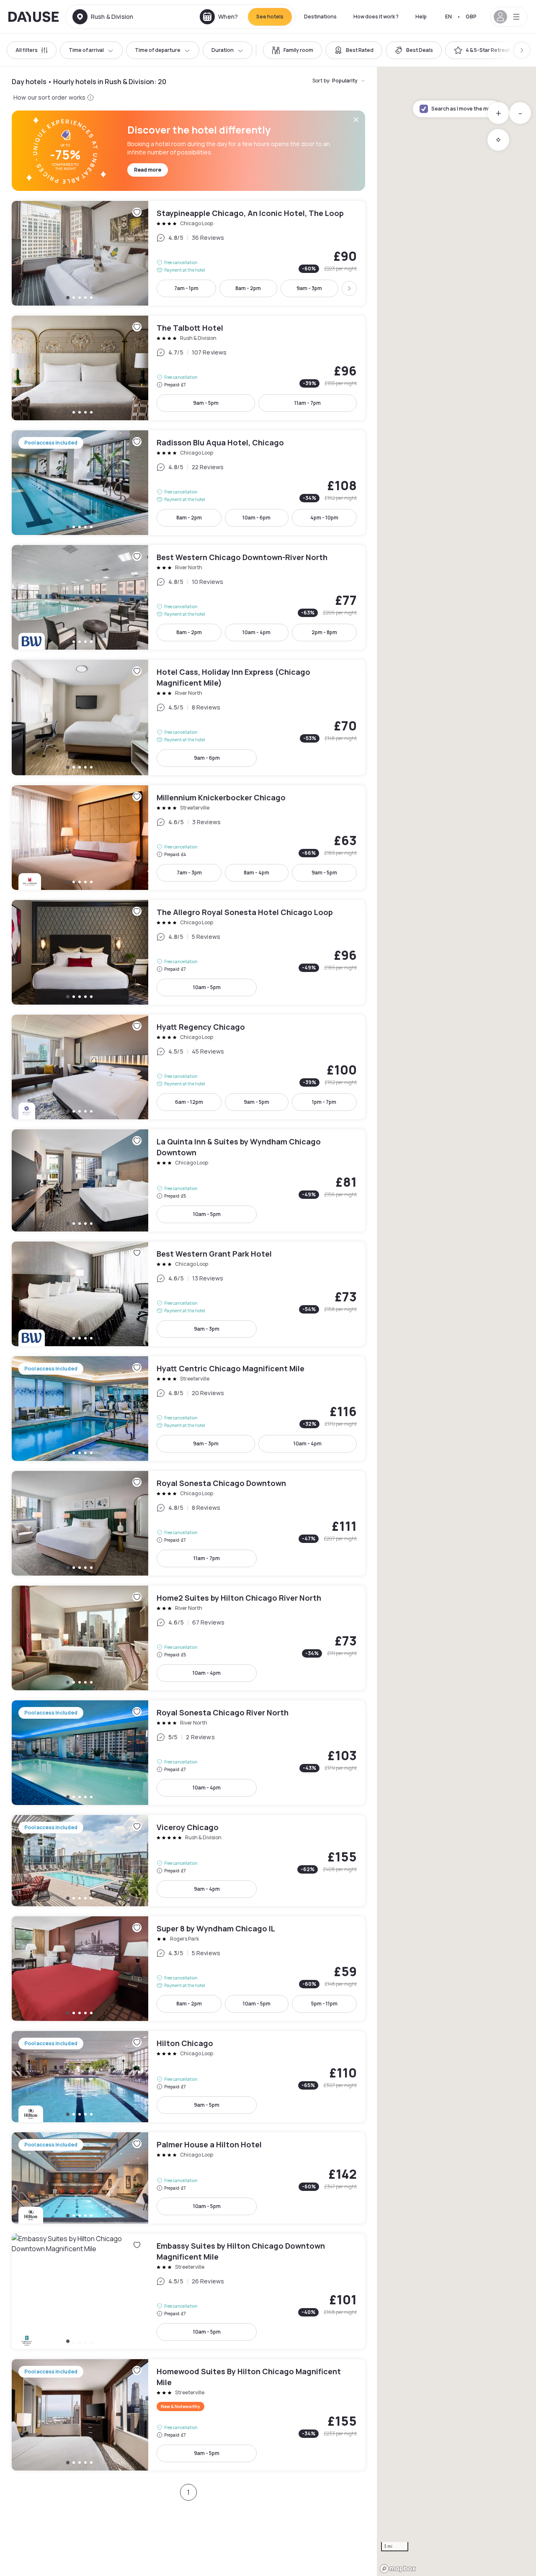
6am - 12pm (189, 1102)
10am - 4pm (256, 632)
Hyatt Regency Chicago (188, 1067)
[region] (456, 1321)
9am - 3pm (309, 288)
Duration (223, 50)
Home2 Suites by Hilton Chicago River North (188, 1638)
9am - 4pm (207, 1889)
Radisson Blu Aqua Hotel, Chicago (188, 483)
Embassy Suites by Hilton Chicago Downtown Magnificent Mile (188, 2291)
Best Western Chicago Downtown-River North (188, 597)
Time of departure (158, 50)
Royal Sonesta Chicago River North (188, 1753)
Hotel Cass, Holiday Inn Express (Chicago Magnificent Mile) (188, 717)
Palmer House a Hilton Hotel (188, 2178)
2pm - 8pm (324, 632)
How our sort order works (49, 97)
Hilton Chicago (188, 2077)
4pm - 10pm (324, 518)
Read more (148, 170)
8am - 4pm (256, 873)
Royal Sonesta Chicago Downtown (188, 1523)
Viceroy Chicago (188, 1861)
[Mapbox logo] (398, 2569)
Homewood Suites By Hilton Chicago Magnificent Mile (188, 2415)
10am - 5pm (207, 987)
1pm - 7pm (324, 1102)
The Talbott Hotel (188, 368)
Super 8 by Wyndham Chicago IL (188, 1969)
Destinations (320, 17)
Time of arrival (86, 50)
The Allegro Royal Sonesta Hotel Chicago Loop (188, 952)
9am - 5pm (206, 403)
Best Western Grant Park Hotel (188, 1294)
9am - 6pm (207, 758)
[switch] (292, 50)
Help (421, 17)
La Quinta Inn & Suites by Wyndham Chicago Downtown (188, 1180)
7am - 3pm (189, 873)
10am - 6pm (256, 518)
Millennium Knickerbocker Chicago (188, 838)
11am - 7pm (308, 403)
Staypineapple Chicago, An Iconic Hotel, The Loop (188, 253)
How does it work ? (376, 17)
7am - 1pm (186, 288)
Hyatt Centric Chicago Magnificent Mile (188, 1409)
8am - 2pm (248, 288)
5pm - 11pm (324, 2004)
